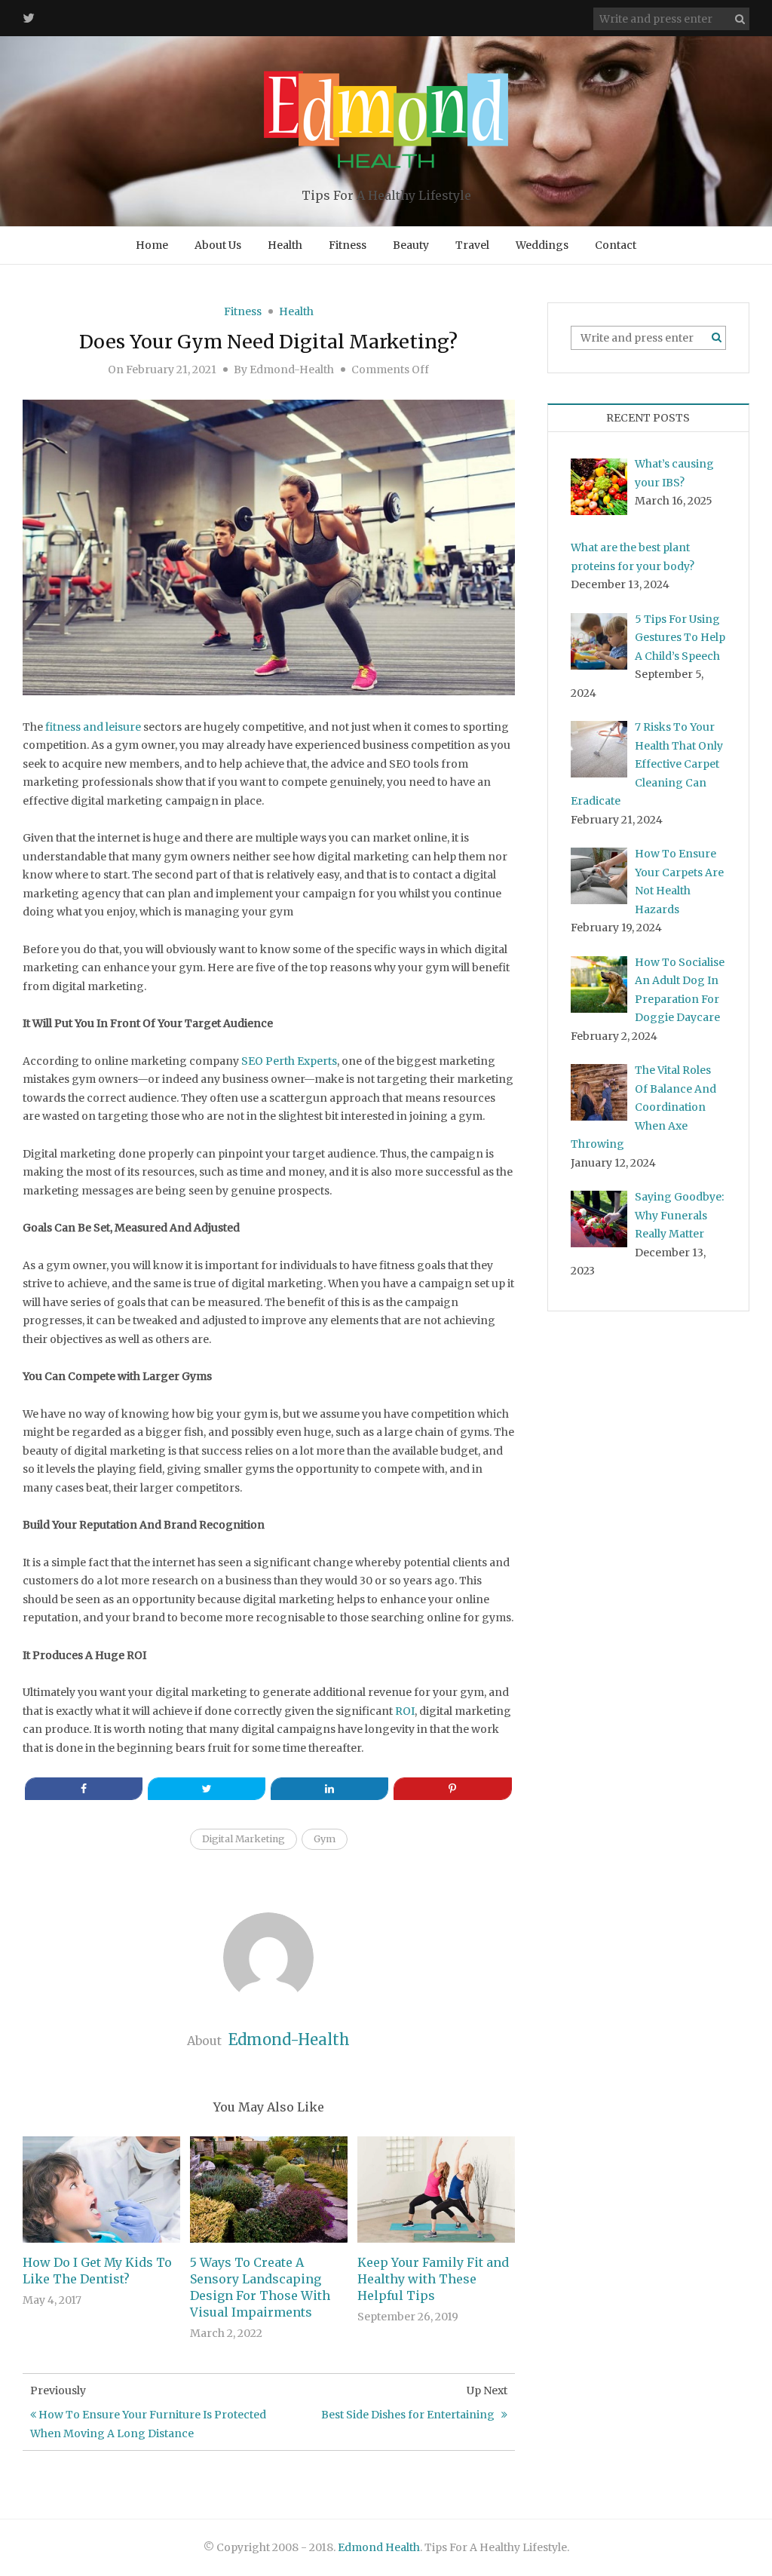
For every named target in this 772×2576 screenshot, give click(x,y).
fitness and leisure (93, 727)
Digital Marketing (244, 1839)
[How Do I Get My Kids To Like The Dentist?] (101, 2189)
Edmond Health (379, 2547)
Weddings (542, 245)
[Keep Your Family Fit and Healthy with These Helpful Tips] (436, 2189)
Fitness (348, 245)
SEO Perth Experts (289, 1061)
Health (285, 245)
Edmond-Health (292, 370)
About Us (218, 245)
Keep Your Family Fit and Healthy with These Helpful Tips (433, 2279)
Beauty (411, 245)
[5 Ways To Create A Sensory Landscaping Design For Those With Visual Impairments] (269, 2189)
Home (152, 245)
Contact (616, 245)
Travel (472, 245)
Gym (325, 1839)
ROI (405, 1711)
